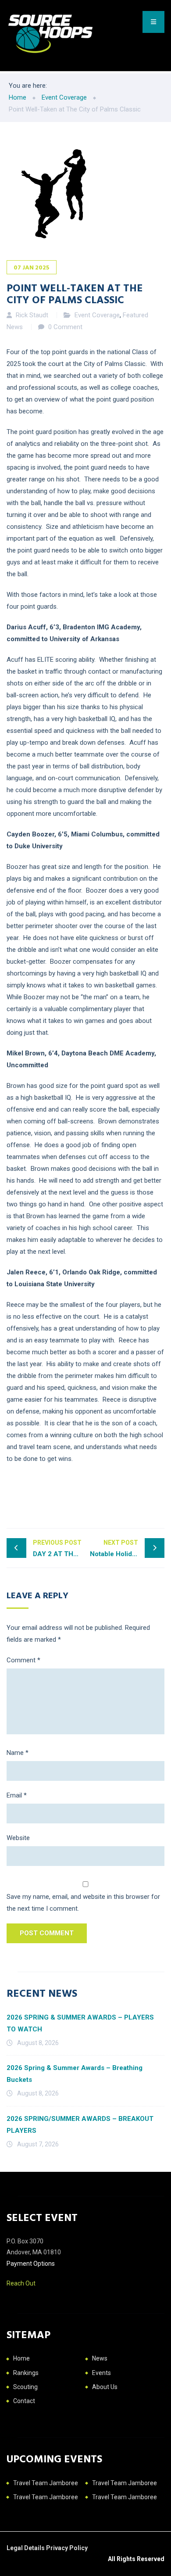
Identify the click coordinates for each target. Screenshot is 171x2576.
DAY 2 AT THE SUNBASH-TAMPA (59, 1548)
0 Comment (65, 327)
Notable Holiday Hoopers (127, 1548)
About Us (105, 2387)
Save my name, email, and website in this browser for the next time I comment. (83, 1903)
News (100, 2358)
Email (17, 1795)
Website (18, 1838)
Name (18, 1753)
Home (21, 2358)
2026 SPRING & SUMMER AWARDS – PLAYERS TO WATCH (80, 2023)
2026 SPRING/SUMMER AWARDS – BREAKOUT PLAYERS (80, 2125)
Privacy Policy (67, 2548)
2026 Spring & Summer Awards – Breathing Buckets (75, 2074)
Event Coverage (97, 315)
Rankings (26, 2373)
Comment (23, 1660)
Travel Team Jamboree (46, 2483)
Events (102, 2373)
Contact (24, 2401)
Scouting (25, 2387)
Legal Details (26, 2548)
